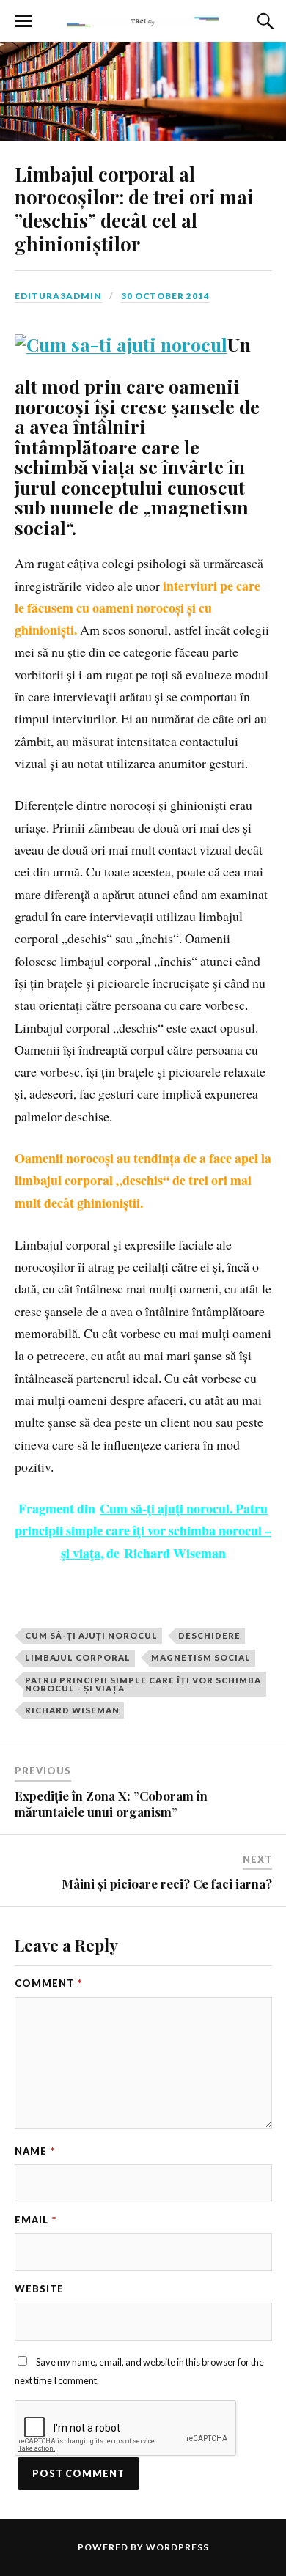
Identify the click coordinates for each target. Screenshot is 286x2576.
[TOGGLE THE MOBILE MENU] (23, 21)
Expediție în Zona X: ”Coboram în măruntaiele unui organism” (111, 1804)
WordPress (177, 2547)
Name (35, 2151)
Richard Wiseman (72, 1710)
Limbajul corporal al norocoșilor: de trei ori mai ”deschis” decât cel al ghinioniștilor (134, 209)
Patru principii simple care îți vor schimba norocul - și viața (143, 1684)
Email (36, 2220)
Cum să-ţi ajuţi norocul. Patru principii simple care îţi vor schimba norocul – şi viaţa (143, 1531)
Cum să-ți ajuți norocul (91, 1635)
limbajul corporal (78, 1657)
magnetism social (201, 1657)
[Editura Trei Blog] (143, 20)
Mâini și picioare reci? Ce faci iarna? (167, 1883)
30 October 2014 (165, 296)
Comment (48, 1983)
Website (39, 2289)
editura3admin (58, 296)
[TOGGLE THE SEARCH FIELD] (263, 21)
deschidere (209, 1635)
